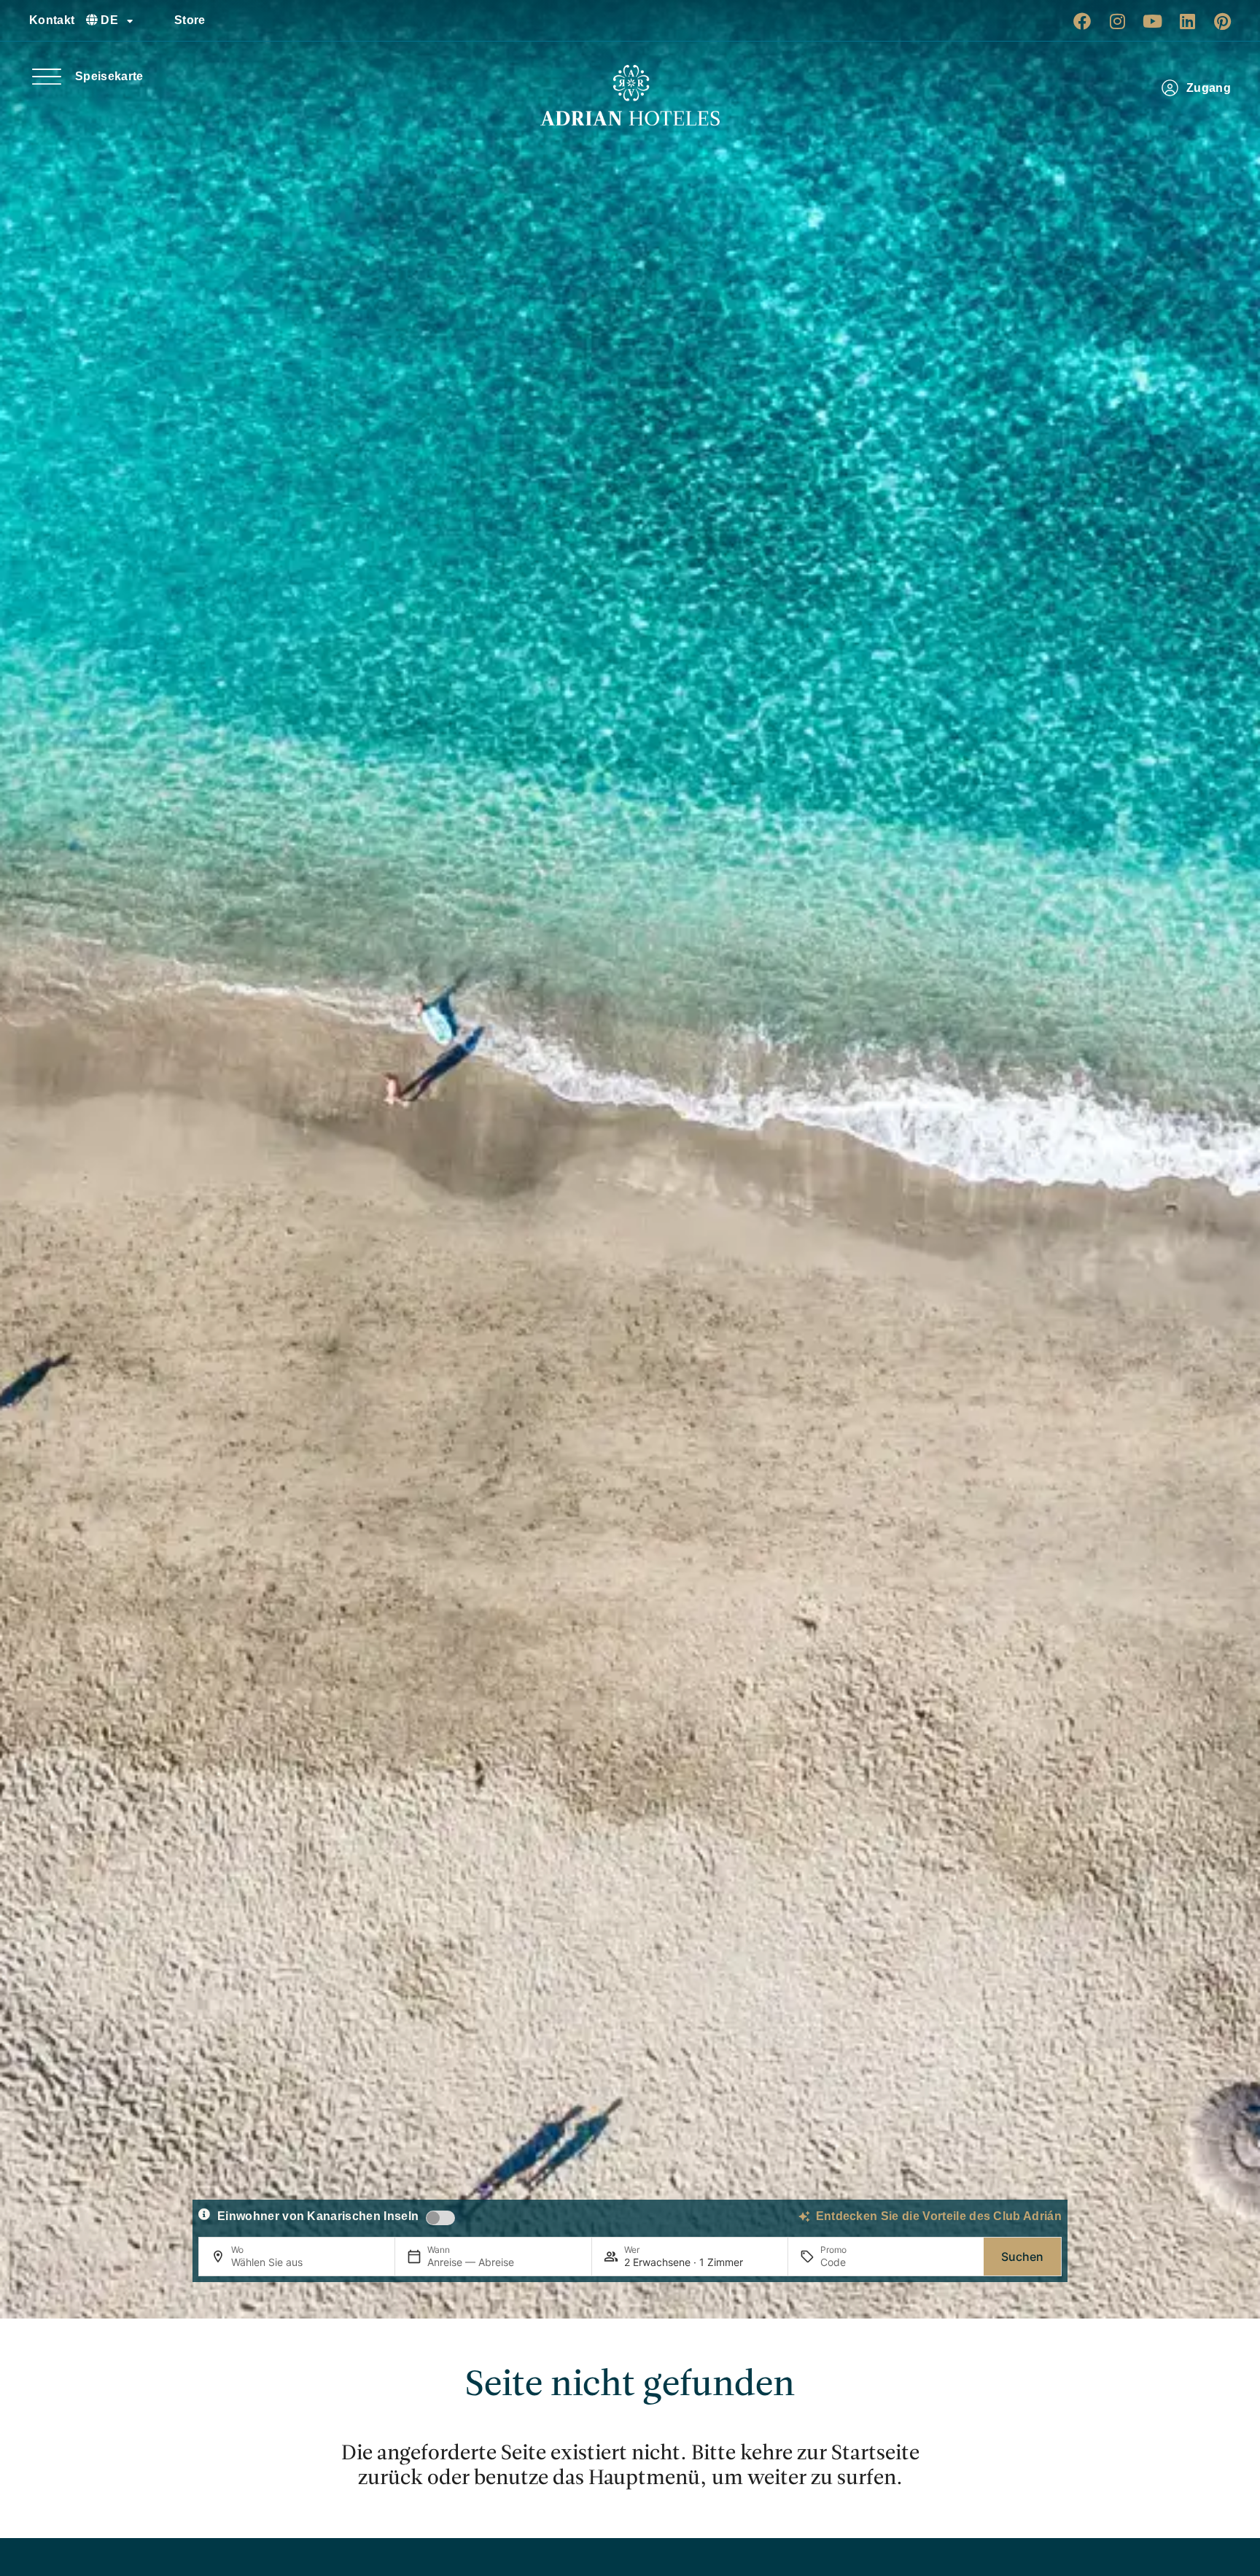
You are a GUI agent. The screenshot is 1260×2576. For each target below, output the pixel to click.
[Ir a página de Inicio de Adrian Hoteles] (630, 96)
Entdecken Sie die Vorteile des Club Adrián (939, 2216)
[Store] (157, 20)
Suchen (1022, 2257)
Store (190, 20)
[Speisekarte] (47, 77)
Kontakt (52, 20)
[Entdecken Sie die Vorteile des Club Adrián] (804, 2216)
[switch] (440, 2218)
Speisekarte (109, 76)
